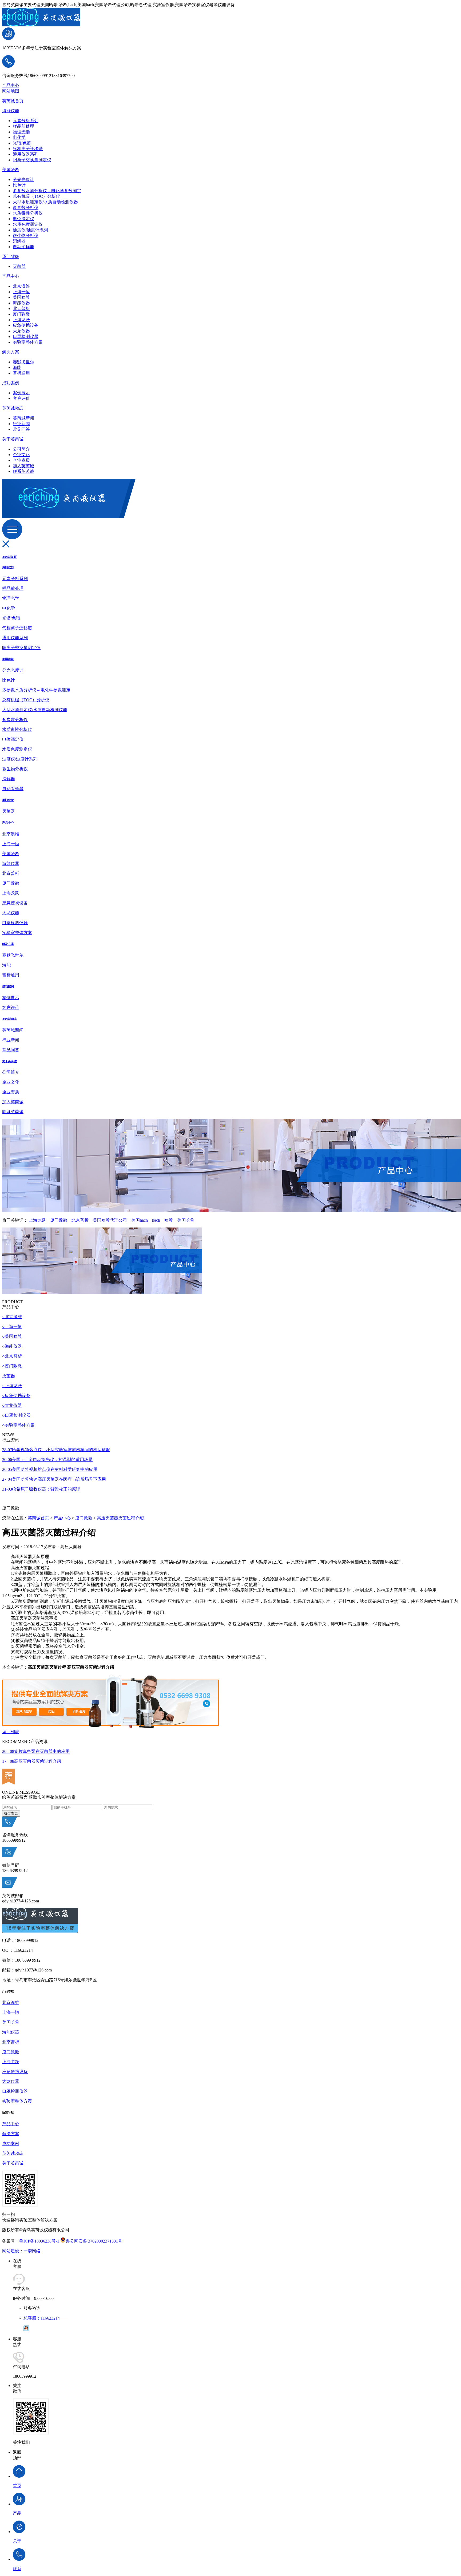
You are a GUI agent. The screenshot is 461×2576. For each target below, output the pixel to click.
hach (156, 1220)
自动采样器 (23, 247)
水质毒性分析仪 (28, 213)
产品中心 (11, 85)
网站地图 (11, 91)
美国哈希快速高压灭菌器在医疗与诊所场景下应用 (54, 1479)
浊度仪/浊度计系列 (30, 230)
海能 (17, 367)
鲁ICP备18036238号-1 (39, 2241)
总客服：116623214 (46, 2318)
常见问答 (21, 429)
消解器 (19, 241)
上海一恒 (21, 292)
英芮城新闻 (23, 418)
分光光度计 (23, 180)
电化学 (19, 137)
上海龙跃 (21, 320)
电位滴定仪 (23, 219)
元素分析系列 (26, 121)
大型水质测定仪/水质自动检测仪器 (45, 202)
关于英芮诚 (13, 439)
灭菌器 (19, 266)
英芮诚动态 (13, 408)
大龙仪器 (21, 331)
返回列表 (11, 1732)
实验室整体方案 (28, 342)
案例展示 (21, 393)
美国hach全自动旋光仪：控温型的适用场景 (47, 1460)
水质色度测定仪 (28, 224)
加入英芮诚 (23, 466)
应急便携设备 (26, 325)
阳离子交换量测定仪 (32, 160)
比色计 (19, 185)
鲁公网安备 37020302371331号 (94, 2241)
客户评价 (21, 398)
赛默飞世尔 (23, 362)
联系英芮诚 (23, 471)
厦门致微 (11, 257)
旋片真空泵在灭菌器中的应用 (36, 1751)
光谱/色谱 (22, 143)
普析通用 (21, 373)
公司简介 (21, 449)
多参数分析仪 (26, 208)
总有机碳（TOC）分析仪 (36, 196)
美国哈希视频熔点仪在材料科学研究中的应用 (50, 1469)
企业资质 (21, 460)
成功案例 (11, 383)
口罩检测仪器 (26, 337)
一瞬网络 (32, 2251)
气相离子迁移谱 (28, 149)
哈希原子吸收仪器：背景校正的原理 (41, 1489)
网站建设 (11, 2251)
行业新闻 (21, 424)
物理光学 (21, 132)
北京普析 (21, 309)
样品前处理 (23, 126)
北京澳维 (21, 286)
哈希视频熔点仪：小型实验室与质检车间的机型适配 (56, 1450)
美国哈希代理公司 (110, 1220)
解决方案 (11, 352)
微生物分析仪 (26, 236)
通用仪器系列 (26, 154)
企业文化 (21, 455)
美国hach (140, 1220)
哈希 (169, 1220)
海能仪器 (11, 111)
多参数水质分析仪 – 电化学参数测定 (47, 191)
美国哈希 (11, 170)
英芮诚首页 (13, 101)
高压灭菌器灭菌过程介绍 (120, 1518)
